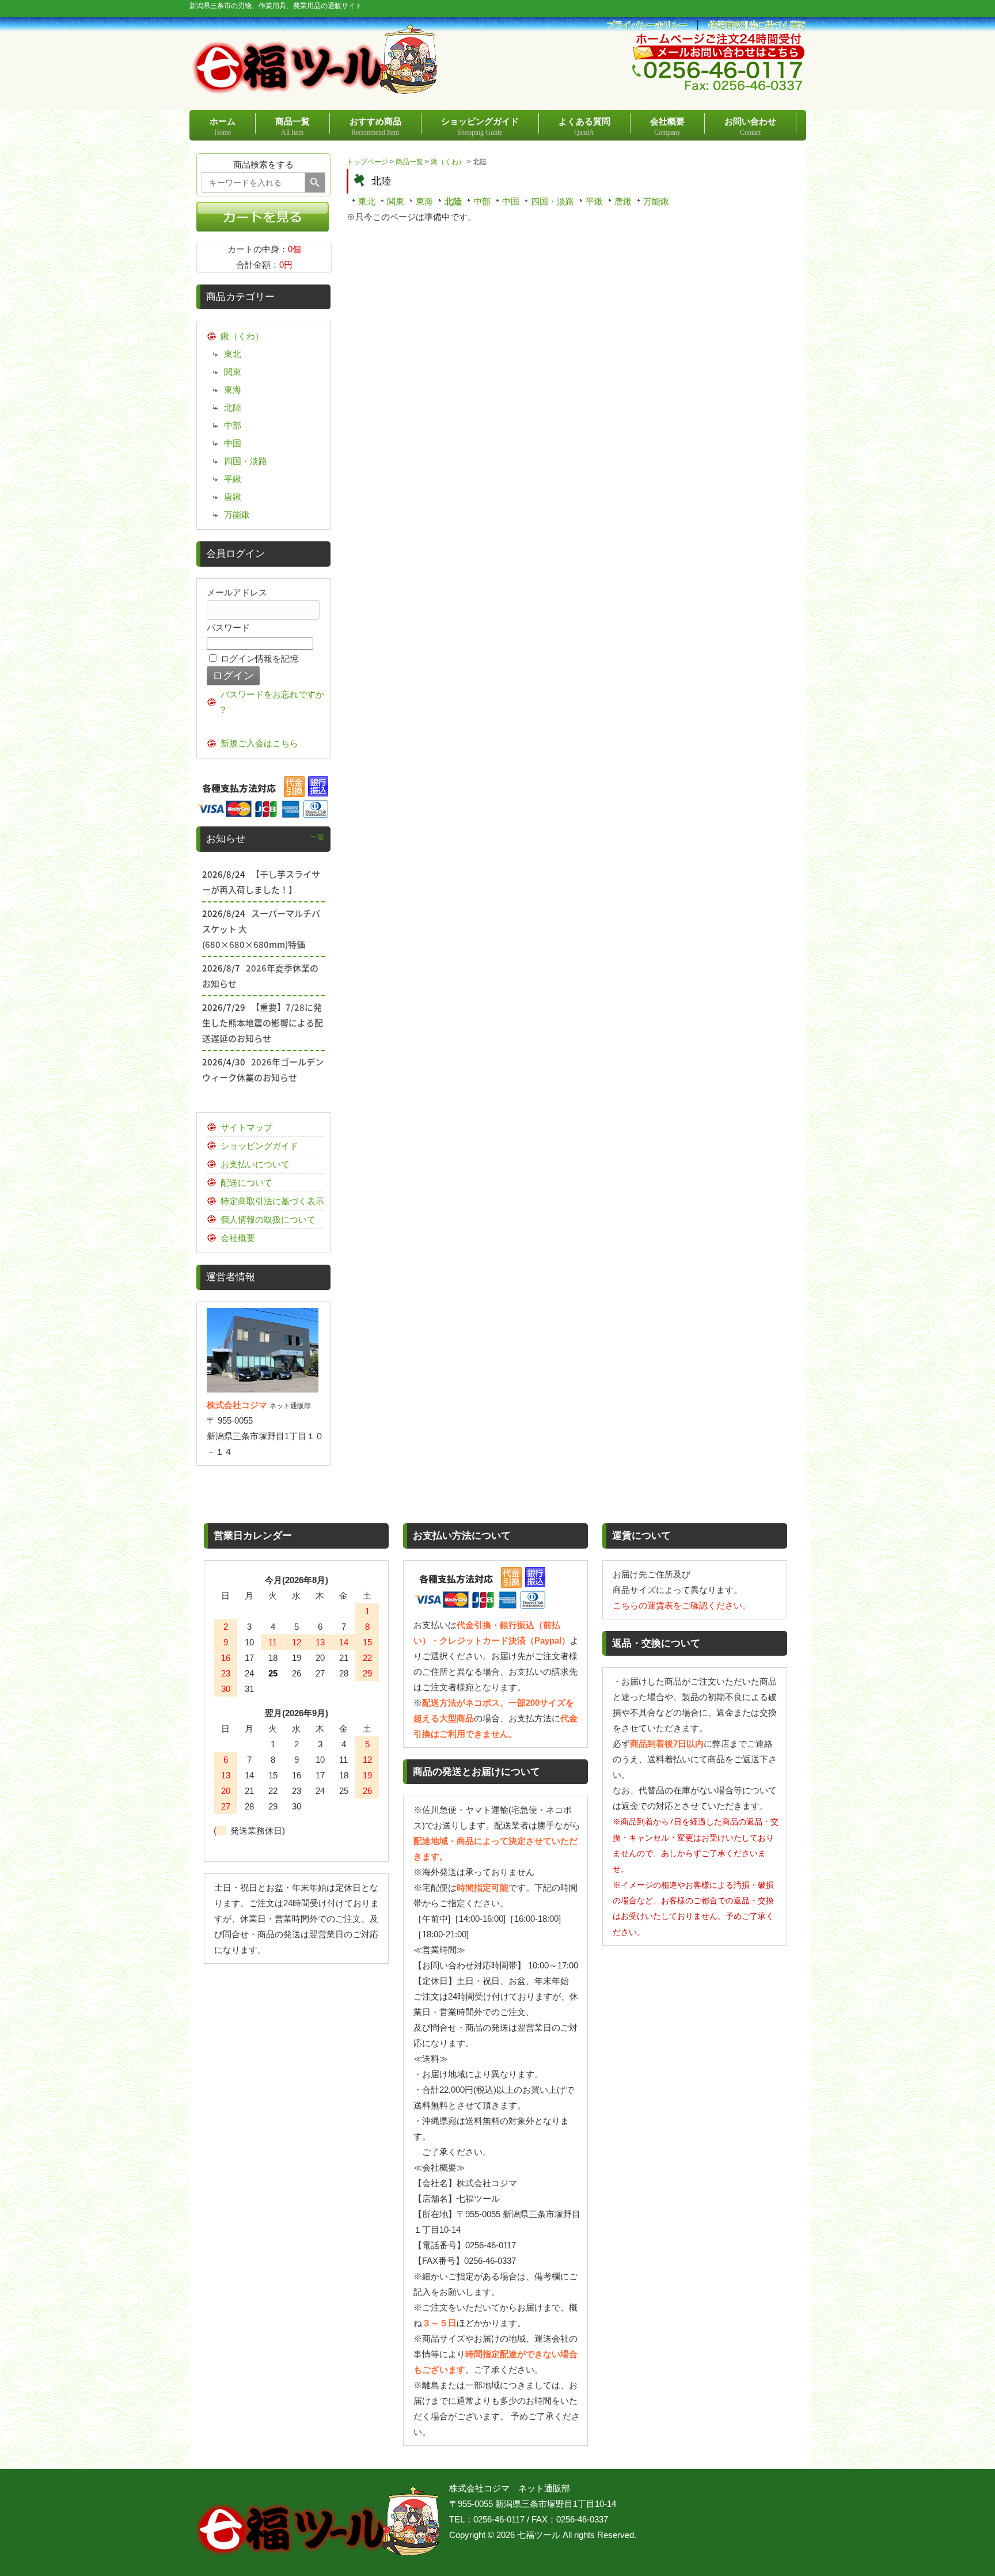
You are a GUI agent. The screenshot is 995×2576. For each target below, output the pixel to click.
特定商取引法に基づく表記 (757, 25)
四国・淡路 (552, 201)
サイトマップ (246, 1127)
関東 (396, 201)
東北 (367, 201)
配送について (246, 1183)
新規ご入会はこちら (259, 743)
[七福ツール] (315, 89)
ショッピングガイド (259, 1146)
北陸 (453, 201)
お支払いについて (255, 1164)
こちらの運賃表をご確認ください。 (682, 1605)
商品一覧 (409, 162)
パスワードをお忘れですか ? (272, 702)
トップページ (367, 162)
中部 (482, 201)
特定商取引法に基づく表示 (272, 1201)
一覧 (317, 837)
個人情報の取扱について (268, 1219)
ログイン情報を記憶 (258, 659)
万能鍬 (656, 201)
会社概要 (238, 1238)
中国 (511, 201)
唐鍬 (623, 201)
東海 (424, 201)
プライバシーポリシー (647, 25)
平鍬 (594, 201)
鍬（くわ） (448, 162)
